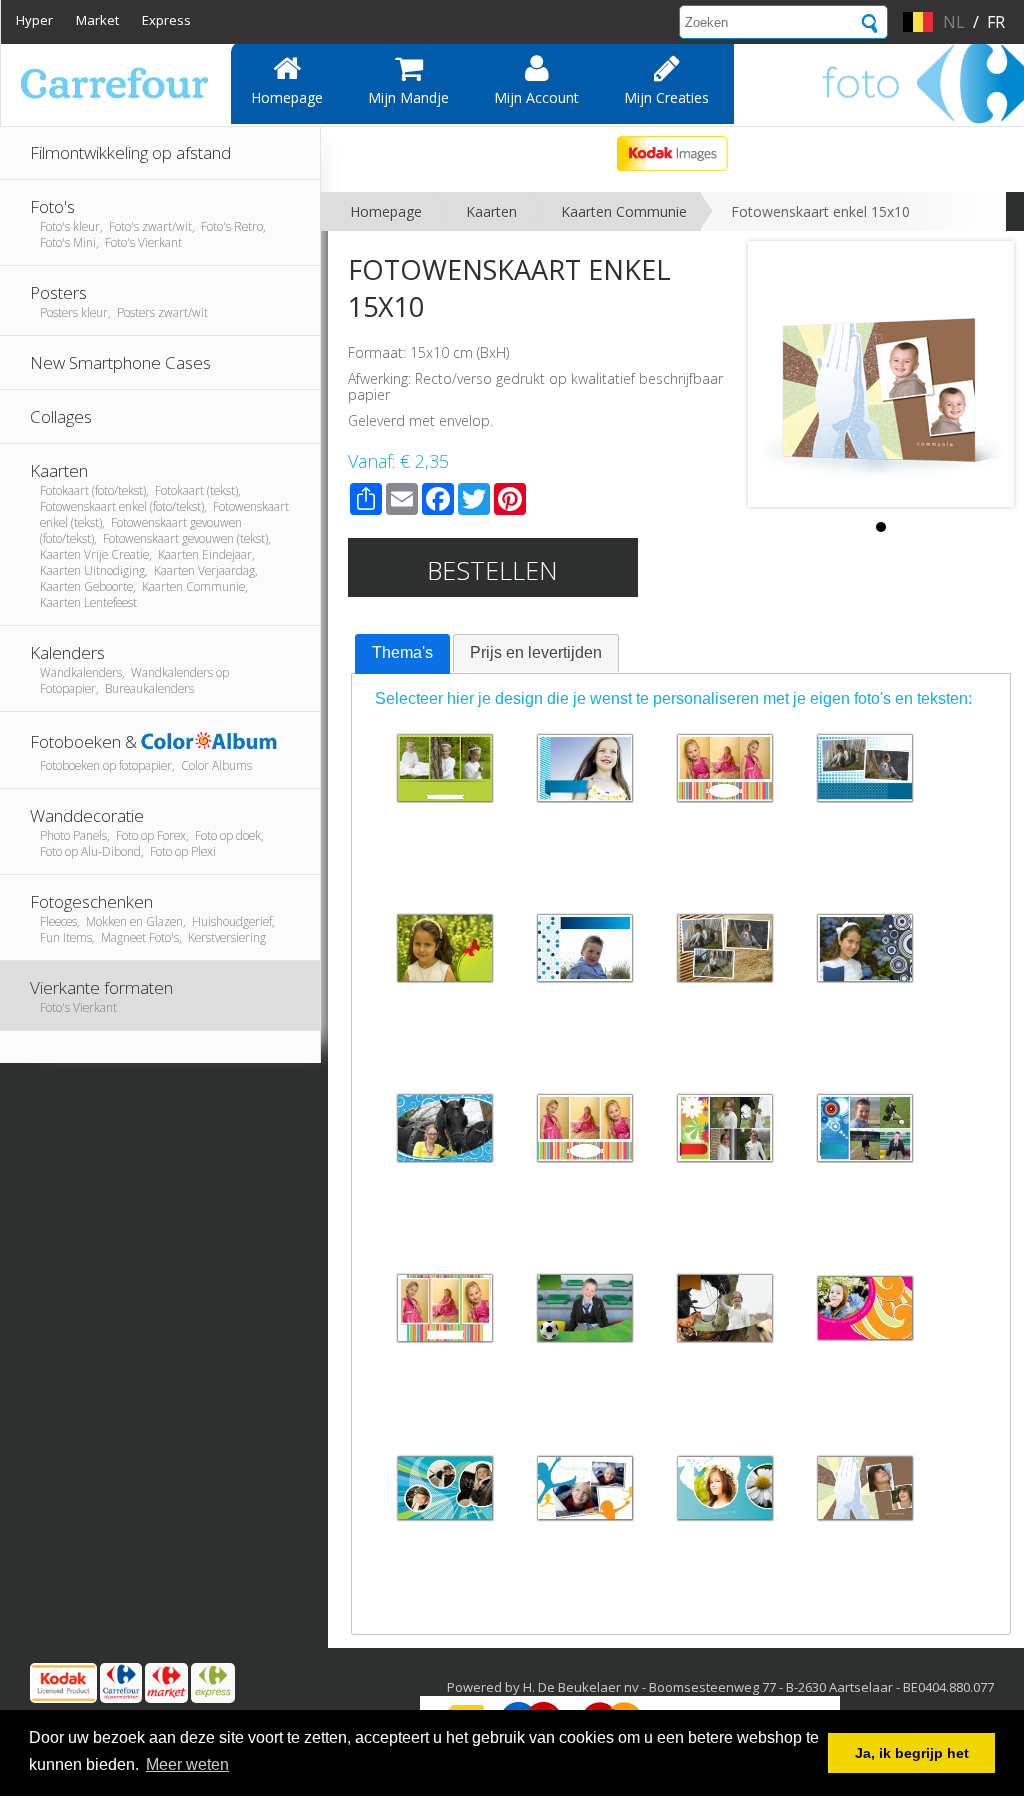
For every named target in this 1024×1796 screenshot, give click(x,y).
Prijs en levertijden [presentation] (536, 652)
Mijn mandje (408, 97)
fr (996, 22)
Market (97, 20)
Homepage (287, 97)
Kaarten (491, 211)
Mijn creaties (666, 97)
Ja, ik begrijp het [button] (912, 1753)
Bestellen (492, 570)
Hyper (34, 20)
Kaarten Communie (624, 211)
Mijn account (536, 97)
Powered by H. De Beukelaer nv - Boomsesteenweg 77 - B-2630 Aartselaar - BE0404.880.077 (720, 1687)
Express (166, 20)
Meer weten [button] (187, 1764)
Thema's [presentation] (402, 652)
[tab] (402, 654)
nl (954, 22)
